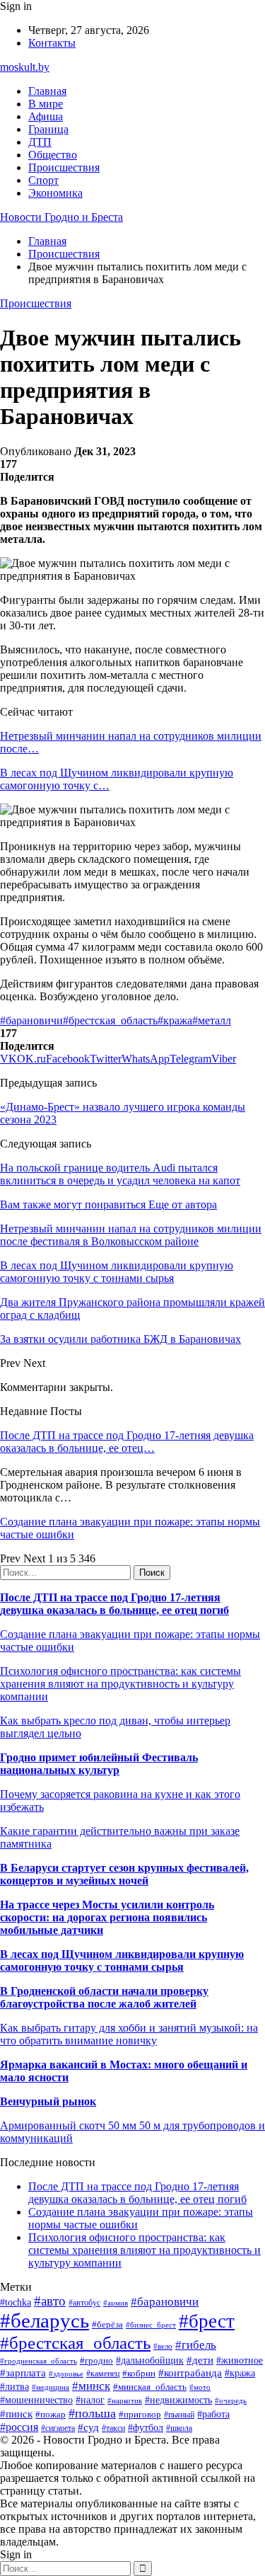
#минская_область (150, 2387)
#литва (14, 2387)
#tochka (16, 2302)
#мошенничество (36, 2400)
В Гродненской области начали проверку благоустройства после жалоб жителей (104, 1997)
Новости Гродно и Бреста (61, 217)
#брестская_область (110, 1020)
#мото (200, 2387)
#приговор (140, 2414)
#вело (163, 2346)
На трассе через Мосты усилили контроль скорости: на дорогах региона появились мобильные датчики (107, 1917)
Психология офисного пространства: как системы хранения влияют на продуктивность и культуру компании (120, 1684)
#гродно (96, 2361)
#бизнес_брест (151, 2325)
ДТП (40, 142)
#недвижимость (178, 2400)
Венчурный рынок (48, 2101)
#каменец (103, 2374)
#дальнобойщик (150, 2360)
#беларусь (45, 2320)
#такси (113, 2428)
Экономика (55, 193)
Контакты (52, 43)
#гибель (196, 2345)
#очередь (231, 2400)
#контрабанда (190, 2373)
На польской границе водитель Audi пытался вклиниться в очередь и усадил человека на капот (120, 1174)
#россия (19, 2427)
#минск (91, 2386)
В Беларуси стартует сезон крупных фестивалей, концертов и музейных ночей (124, 1874)
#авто (50, 2301)
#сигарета (58, 2428)
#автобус (84, 2303)
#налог (90, 2400)
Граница (48, 129)
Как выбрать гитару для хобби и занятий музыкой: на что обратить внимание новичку (129, 2034)
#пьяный (179, 2415)
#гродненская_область (39, 2361)
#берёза (107, 2324)
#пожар (51, 2414)
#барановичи (31, 1020)
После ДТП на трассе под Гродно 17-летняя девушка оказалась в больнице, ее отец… (127, 1442)
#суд (88, 2427)
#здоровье (66, 2374)
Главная (47, 91)
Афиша (46, 116)
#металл (212, 1020)
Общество (53, 155)
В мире (46, 104)
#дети (200, 2360)
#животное (240, 2360)
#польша (92, 2413)
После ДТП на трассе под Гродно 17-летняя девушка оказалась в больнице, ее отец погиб (114, 1604)
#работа (213, 2414)
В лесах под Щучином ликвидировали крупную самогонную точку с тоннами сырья (122, 1960)
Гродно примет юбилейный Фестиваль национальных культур (99, 1764)
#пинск (16, 2414)
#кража (175, 1020)
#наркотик (125, 2400)
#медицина (51, 2387)
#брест (207, 2321)
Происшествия (64, 167)
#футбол (146, 2427)
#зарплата (23, 2372)
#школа (179, 2428)
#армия (116, 2303)
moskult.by (25, 67)
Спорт (43, 180)
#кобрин (139, 2373)
